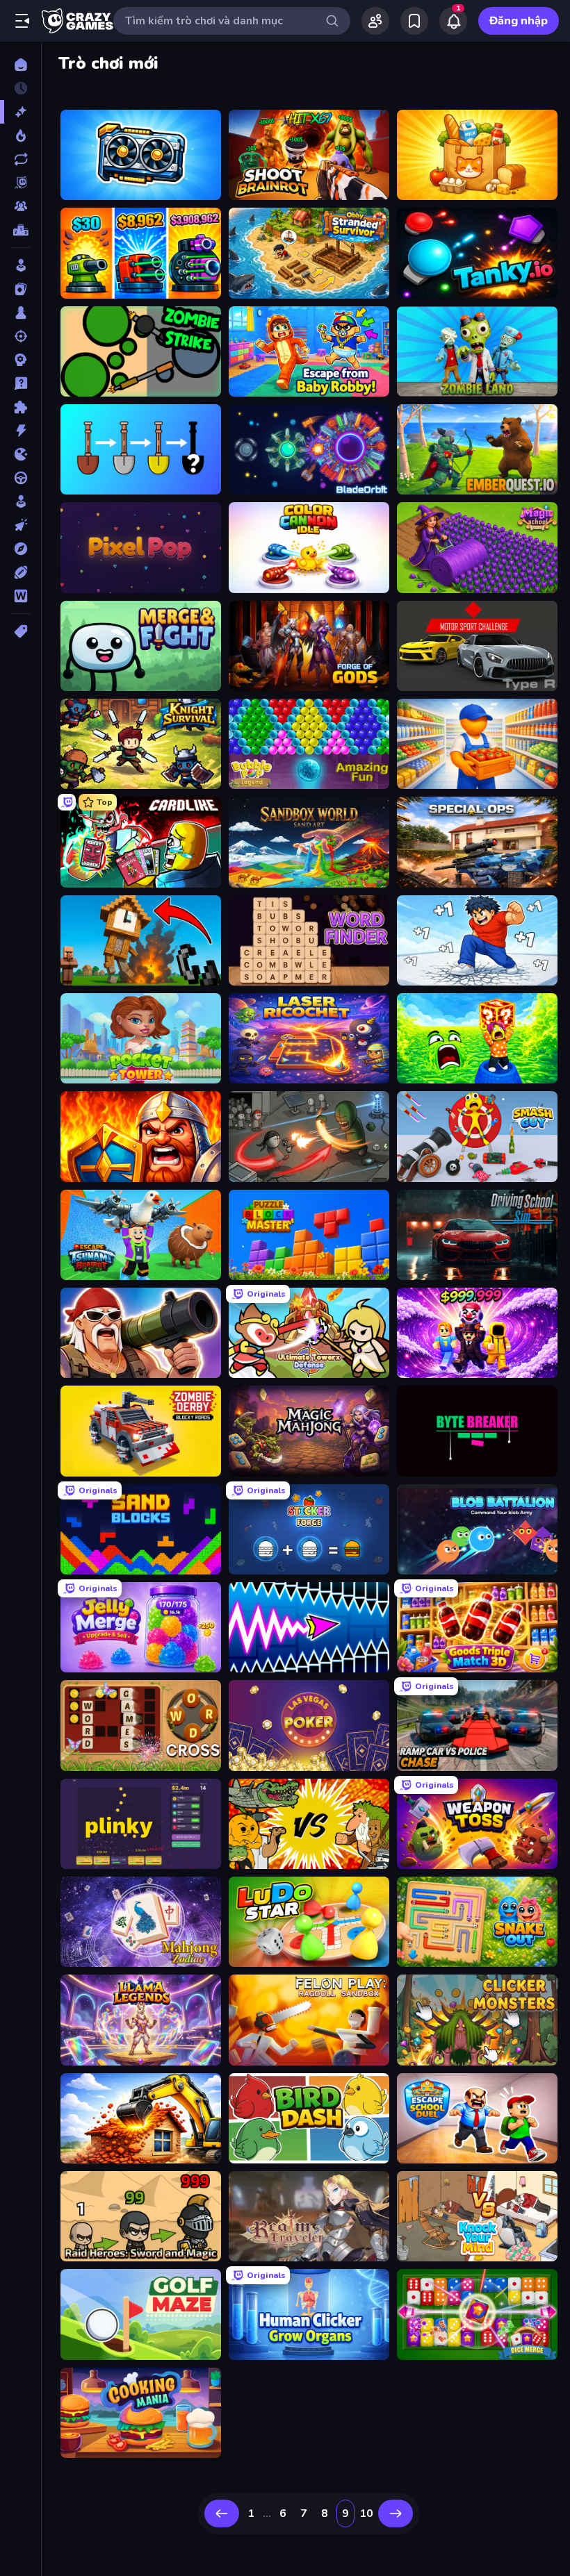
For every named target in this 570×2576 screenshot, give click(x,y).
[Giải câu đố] (21, 383)
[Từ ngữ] (21, 596)
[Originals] (21, 183)
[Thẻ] (21, 631)
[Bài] (21, 289)
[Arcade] (21, 265)
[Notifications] (453, 21)
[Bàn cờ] (21, 313)
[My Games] (414, 21)
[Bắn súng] (21, 336)
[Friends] (375, 21)
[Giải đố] (21, 407)
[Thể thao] (21, 572)
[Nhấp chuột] (21, 525)
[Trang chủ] (21, 65)
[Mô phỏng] (21, 501)
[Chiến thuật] (21, 360)
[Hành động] (21, 431)
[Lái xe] (21, 478)
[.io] (21, 454)
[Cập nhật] (21, 159)
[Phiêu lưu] (21, 549)
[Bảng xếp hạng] (21, 230)
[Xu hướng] (21, 135)
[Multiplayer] (21, 206)
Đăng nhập (519, 21)
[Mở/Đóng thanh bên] (22, 21)
